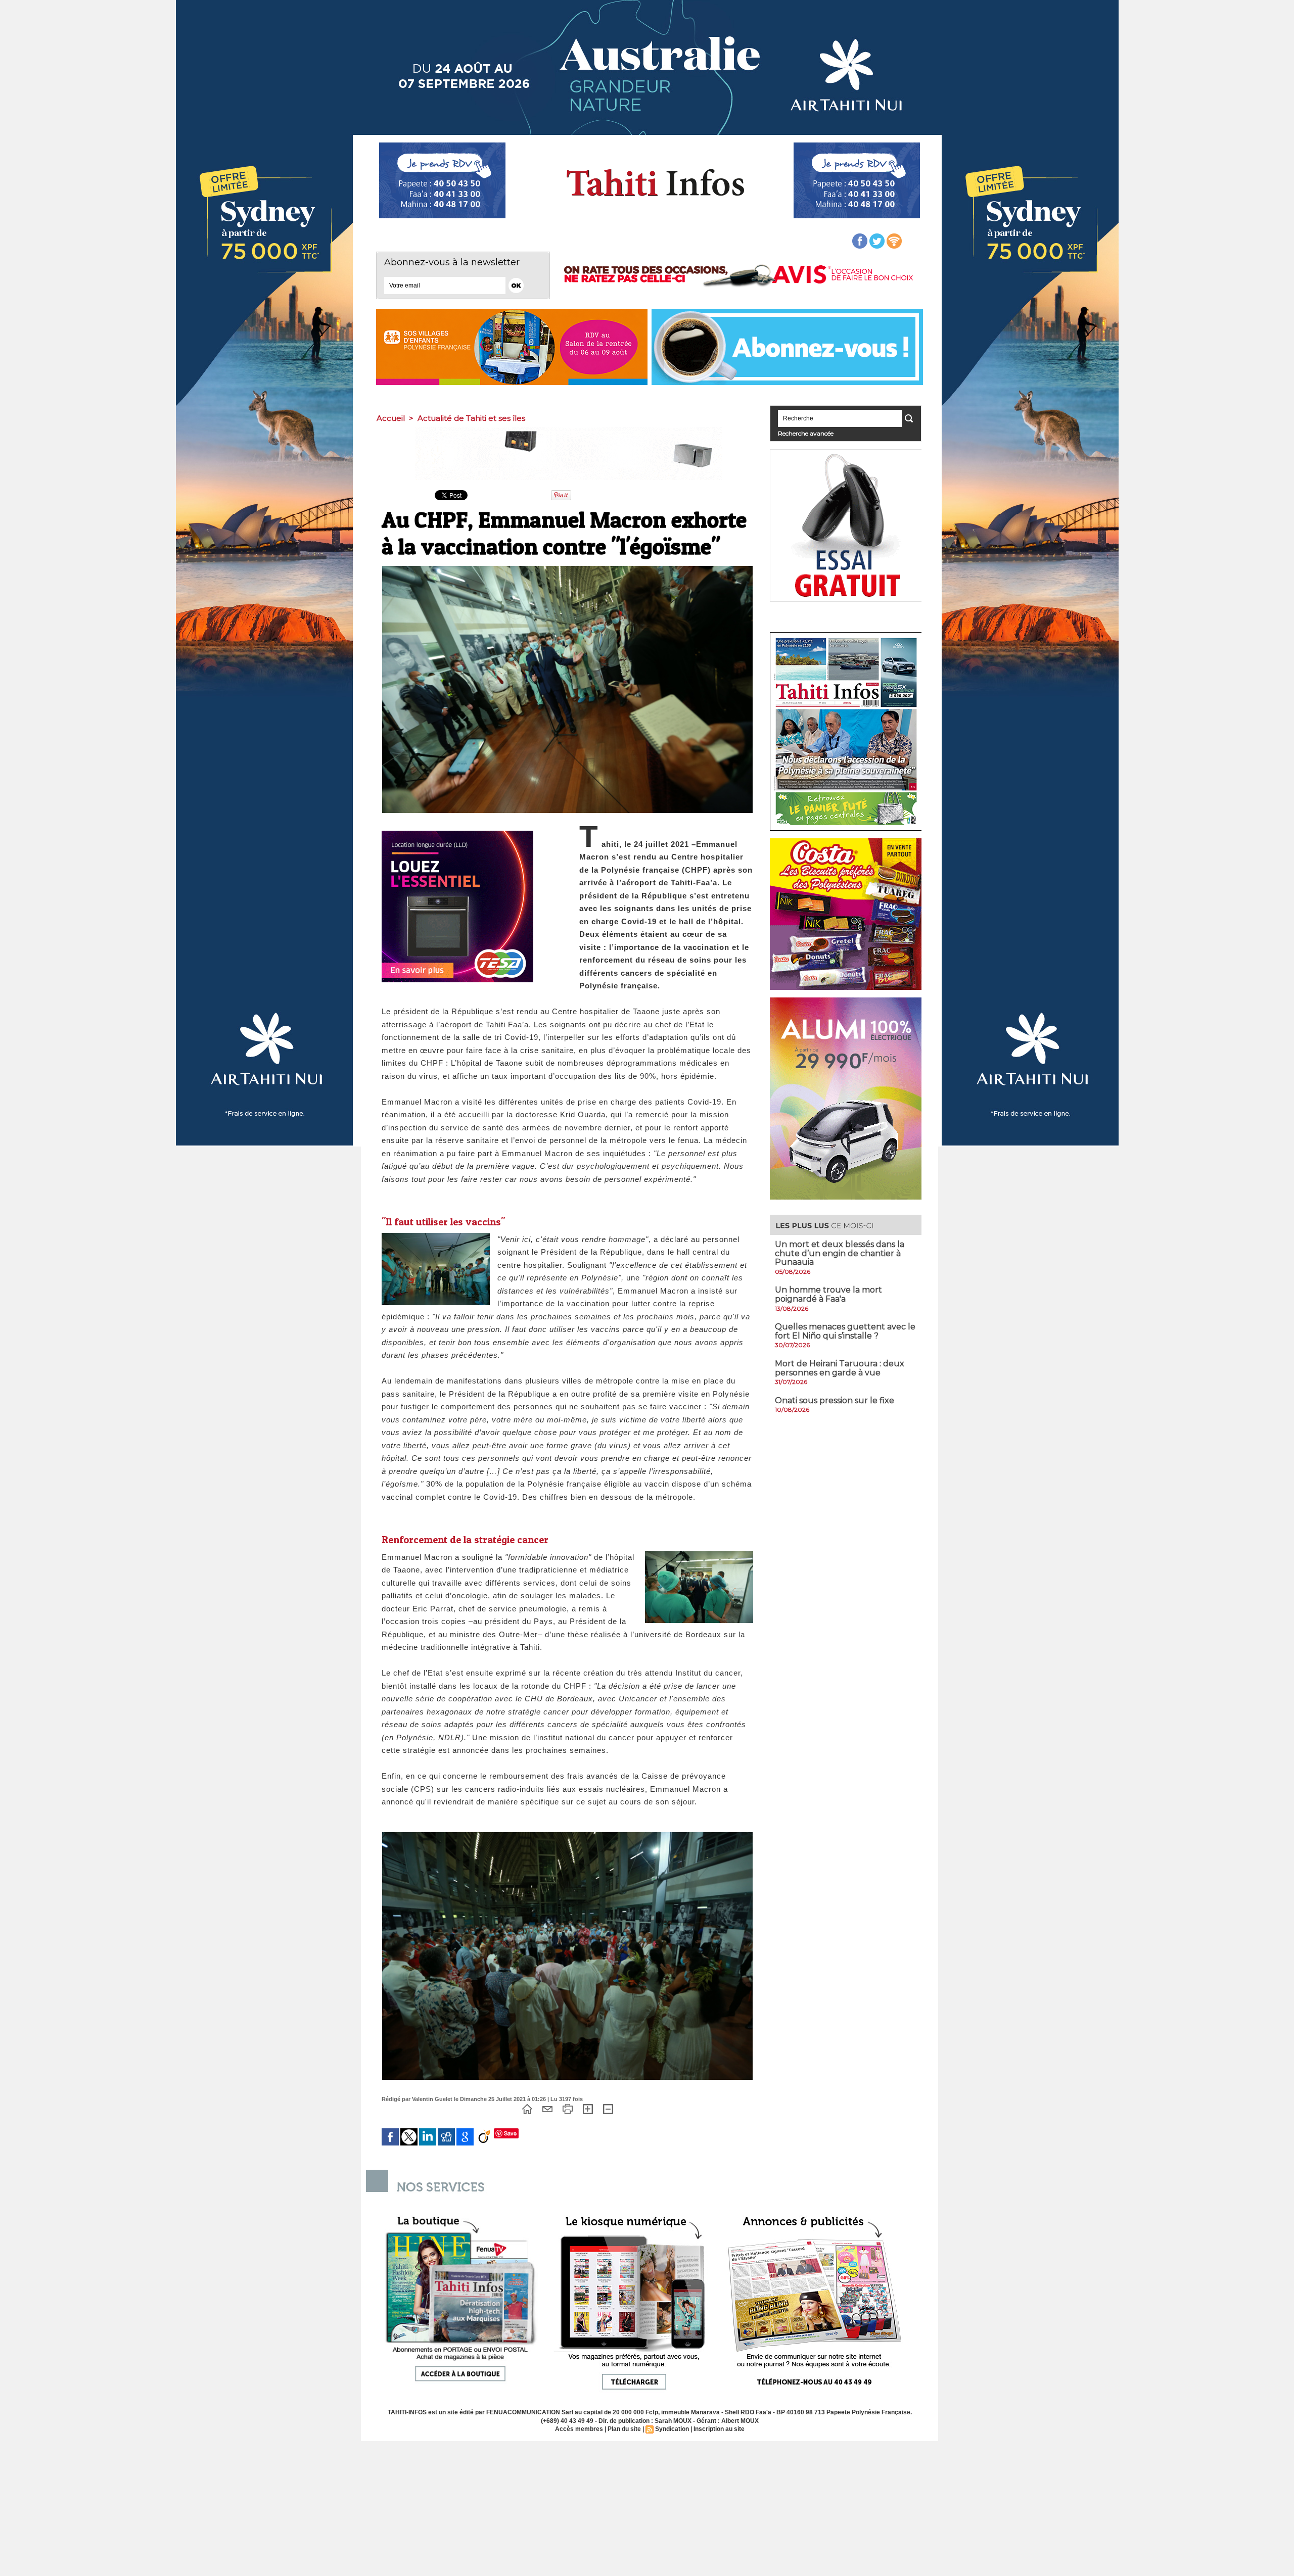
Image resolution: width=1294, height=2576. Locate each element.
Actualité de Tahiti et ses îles (471, 418)
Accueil (391, 418)
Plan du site (624, 2429)
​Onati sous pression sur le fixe (835, 1400)
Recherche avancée (806, 433)
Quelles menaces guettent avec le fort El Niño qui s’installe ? (845, 1331)
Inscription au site (719, 2429)
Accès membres (579, 2429)
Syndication (672, 2429)
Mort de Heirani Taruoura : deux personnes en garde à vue (840, 1368)
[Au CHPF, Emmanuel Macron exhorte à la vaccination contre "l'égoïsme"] (567, 569)
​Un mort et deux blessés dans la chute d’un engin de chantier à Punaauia (840, 1253)
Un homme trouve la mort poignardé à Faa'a (828, 1294)
